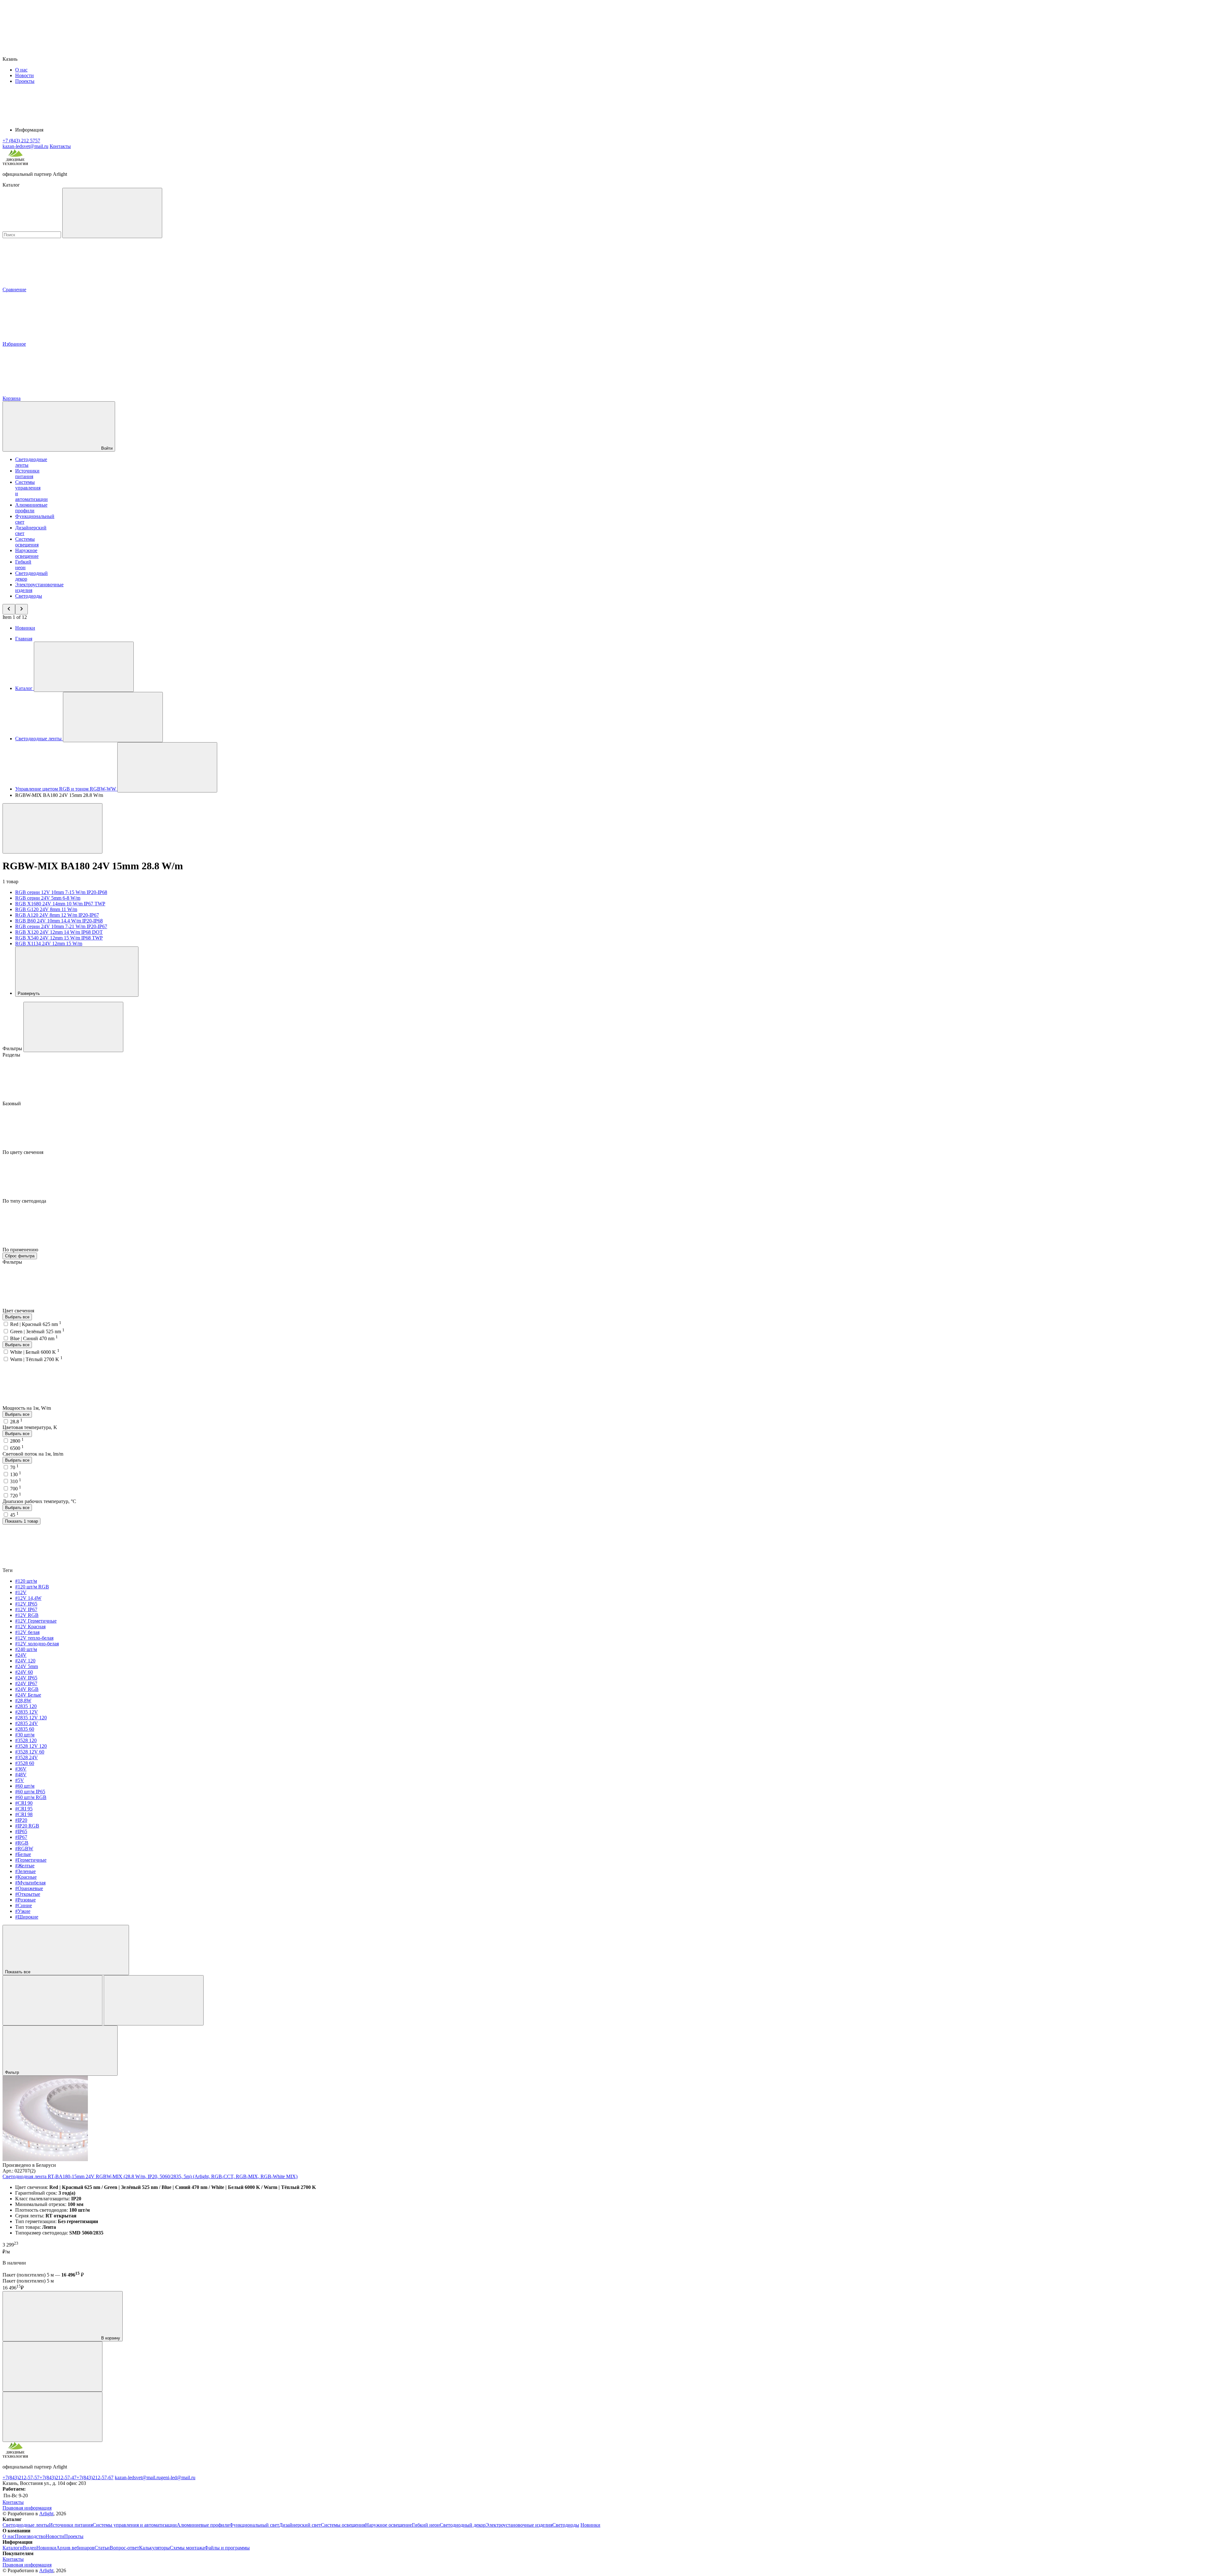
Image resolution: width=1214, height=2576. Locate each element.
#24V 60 (24, 1672)
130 (16, 1474)
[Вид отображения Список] (154, 2000)
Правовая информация (27, 2508)
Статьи (102, 2548)
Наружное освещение (27, 553)
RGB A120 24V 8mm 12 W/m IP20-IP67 (57, 915)
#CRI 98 (24, 1814)
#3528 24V (27, 1757)
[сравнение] (52, 2366)
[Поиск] (112, 213)
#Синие (24, 1905)
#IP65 (21, 1831)
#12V (21, 1592)
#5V (20, 1780)
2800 (17, 1441)
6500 (17, 1448)
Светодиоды (29, 596)
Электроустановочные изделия (519, 2525)
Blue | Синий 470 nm (34, 1338)
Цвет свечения (19, 1311)
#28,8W (23, 1701)
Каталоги (13, 2548)
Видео (30, 2548)
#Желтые (25, 1866)
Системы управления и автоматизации (135, 2525)
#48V (21, 1775)
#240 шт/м (26, 1649)
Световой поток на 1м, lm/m (33, 1454)
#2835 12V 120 (31, 1718)
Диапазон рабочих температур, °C (39, 1501)
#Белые (23, 1854)
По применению (21, 1250)
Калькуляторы (154, 2548)
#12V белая (27, 1632)
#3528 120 (26, 1740)
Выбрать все (17, 1317)
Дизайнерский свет (300, 2525)
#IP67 (21, 1837)
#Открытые (28, 1894)
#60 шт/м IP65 (30, 1792)
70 (14, 1467)
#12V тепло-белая (34, 1638)
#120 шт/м (26, 1581)
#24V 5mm (27, 1666)
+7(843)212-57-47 (58, 2477)
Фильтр (13, 2072)
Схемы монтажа (187, 2548)
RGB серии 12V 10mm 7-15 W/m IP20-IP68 (61, 892)
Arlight (46, 2514)
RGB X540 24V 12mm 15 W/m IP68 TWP (59, 938)
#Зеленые (25, 1871)
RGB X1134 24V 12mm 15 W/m (49, 943)
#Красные (26, 1877)
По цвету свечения (24, 1152)
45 (14, 1515)
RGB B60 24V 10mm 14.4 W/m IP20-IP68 (59, 921)
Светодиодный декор (463, 2525)
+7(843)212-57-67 (95, 2477)
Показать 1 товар (21, 1521)
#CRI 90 (24, 1803)
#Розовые (25, 1900)
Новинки (25, 628)
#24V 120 (25, 1661)
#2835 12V (27, 1712)
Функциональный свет (254, 2525)
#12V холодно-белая (37, 1644)
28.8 (16, 1422)
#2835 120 (26, 1706)
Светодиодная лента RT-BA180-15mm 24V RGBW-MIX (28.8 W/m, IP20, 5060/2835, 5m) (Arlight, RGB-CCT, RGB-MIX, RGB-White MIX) (150, 2176)
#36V (21, 1769)
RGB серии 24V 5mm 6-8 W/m (48, 898)
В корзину (110, 2338)
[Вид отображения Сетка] (52, 2000)
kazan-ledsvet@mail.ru (138, 2477)
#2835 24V (27, 1723)
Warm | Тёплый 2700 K (36, 1359)
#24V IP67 (26, 1683)
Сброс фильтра (20, 1256)
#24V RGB (27, 1689)
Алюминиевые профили (31, 508)
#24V (21, 1655)
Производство (30, 2536)
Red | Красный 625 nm (36, 1324)
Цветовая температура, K (30, 1427)
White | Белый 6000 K (35, 1352)
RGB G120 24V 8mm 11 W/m (46, 909)
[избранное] (52, 2417)
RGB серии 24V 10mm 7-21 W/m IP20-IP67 (61, 926)
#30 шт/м (25, 1735)
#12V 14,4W (28, 1598)
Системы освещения (27, 542)
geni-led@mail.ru (178, 2477)
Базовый (12, 1103)
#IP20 (21, 1820)
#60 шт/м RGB (31, 1797)
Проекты (25, 81)
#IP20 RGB (27, 1826)
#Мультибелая (30, 1883)
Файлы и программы (227, 2548)
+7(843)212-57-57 (21, 2477)
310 (16, 1481)
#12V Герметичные (36, 1621)
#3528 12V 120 (31, 1746)
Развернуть (29, 993)
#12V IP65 (26, 1604)
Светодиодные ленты (26, 2525)
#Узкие (23, 1911)
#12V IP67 (26, 1609)
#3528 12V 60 (30, 1752)
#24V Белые (28, 1695)
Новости (25, 75)
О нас (21, 70)
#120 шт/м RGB (32, 1587)
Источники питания (27, 474)
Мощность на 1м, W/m (27, 1408)
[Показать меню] (84, 667)
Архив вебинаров (75, 2548)
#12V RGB (27, 1615)
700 (16, 1489)
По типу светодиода (25, 1201)
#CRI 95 (24, 1809)
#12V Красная (30, 1627)
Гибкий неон (23, 565)
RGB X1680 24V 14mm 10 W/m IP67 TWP (60, 904)
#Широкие (27, 1917)
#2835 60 (25, 1729)
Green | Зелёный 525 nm (37, 1331)
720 (16, 1496)
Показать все (18, 1972)
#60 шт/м (25, 1786)
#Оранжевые (29, 1888)
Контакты (60, 146)
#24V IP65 (26, 1678)
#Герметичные (31, 1860)
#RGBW (24, 1849)
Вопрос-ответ (124, 2548)
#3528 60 (25, 1763)
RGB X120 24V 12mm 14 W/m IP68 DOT (59, 932)
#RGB (22, 1843)
